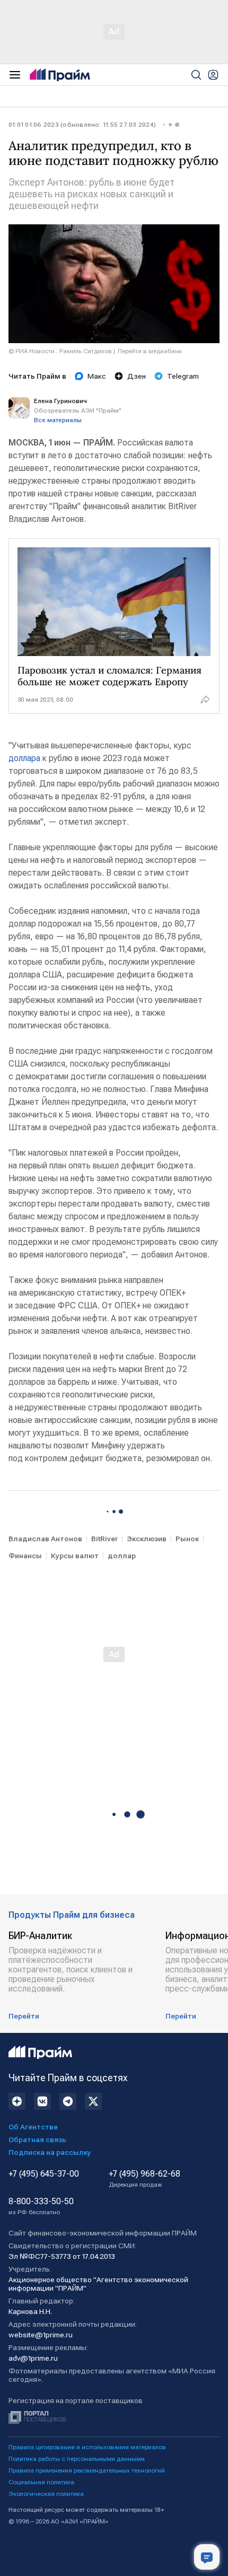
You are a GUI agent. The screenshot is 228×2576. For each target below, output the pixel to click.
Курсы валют (75, 1556)
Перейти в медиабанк (150, 351)
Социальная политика (41, 2482)
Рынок (187, 1539)
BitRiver (104, 1539)
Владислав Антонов (45, 1539)
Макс (97, 376)
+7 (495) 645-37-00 (44, 2174)
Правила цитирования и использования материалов (87, 2447)
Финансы (25, 1556)
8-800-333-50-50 (41, 2206)
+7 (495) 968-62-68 (144, 2179)
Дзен (137, 376)
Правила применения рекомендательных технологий (87, 2470)
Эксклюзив (147, 1539)
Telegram (183, 376)
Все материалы (58, 420)
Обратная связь (37, 2140)
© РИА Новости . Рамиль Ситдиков (60, 351)
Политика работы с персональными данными (77, 2459)
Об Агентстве (33, 2127)
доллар (122, 1556)
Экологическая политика (46, 2494)
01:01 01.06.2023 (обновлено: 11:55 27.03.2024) (82, 125)
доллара (25, 758)
